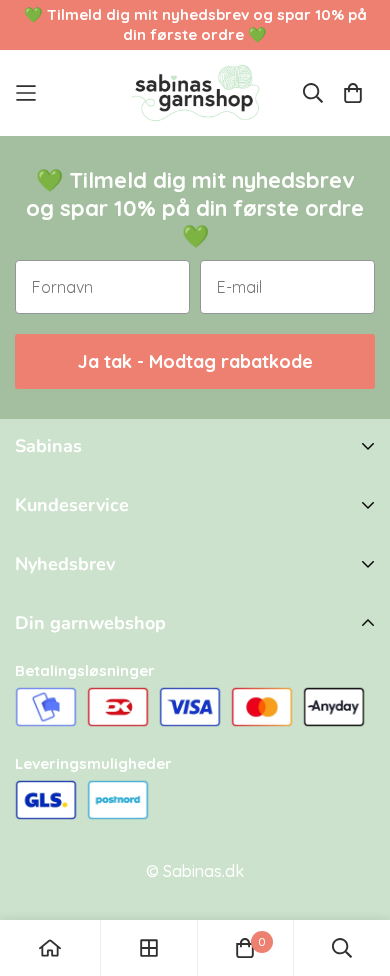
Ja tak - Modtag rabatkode (195, 361)
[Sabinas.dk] (195, 93)
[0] (245, 948)
